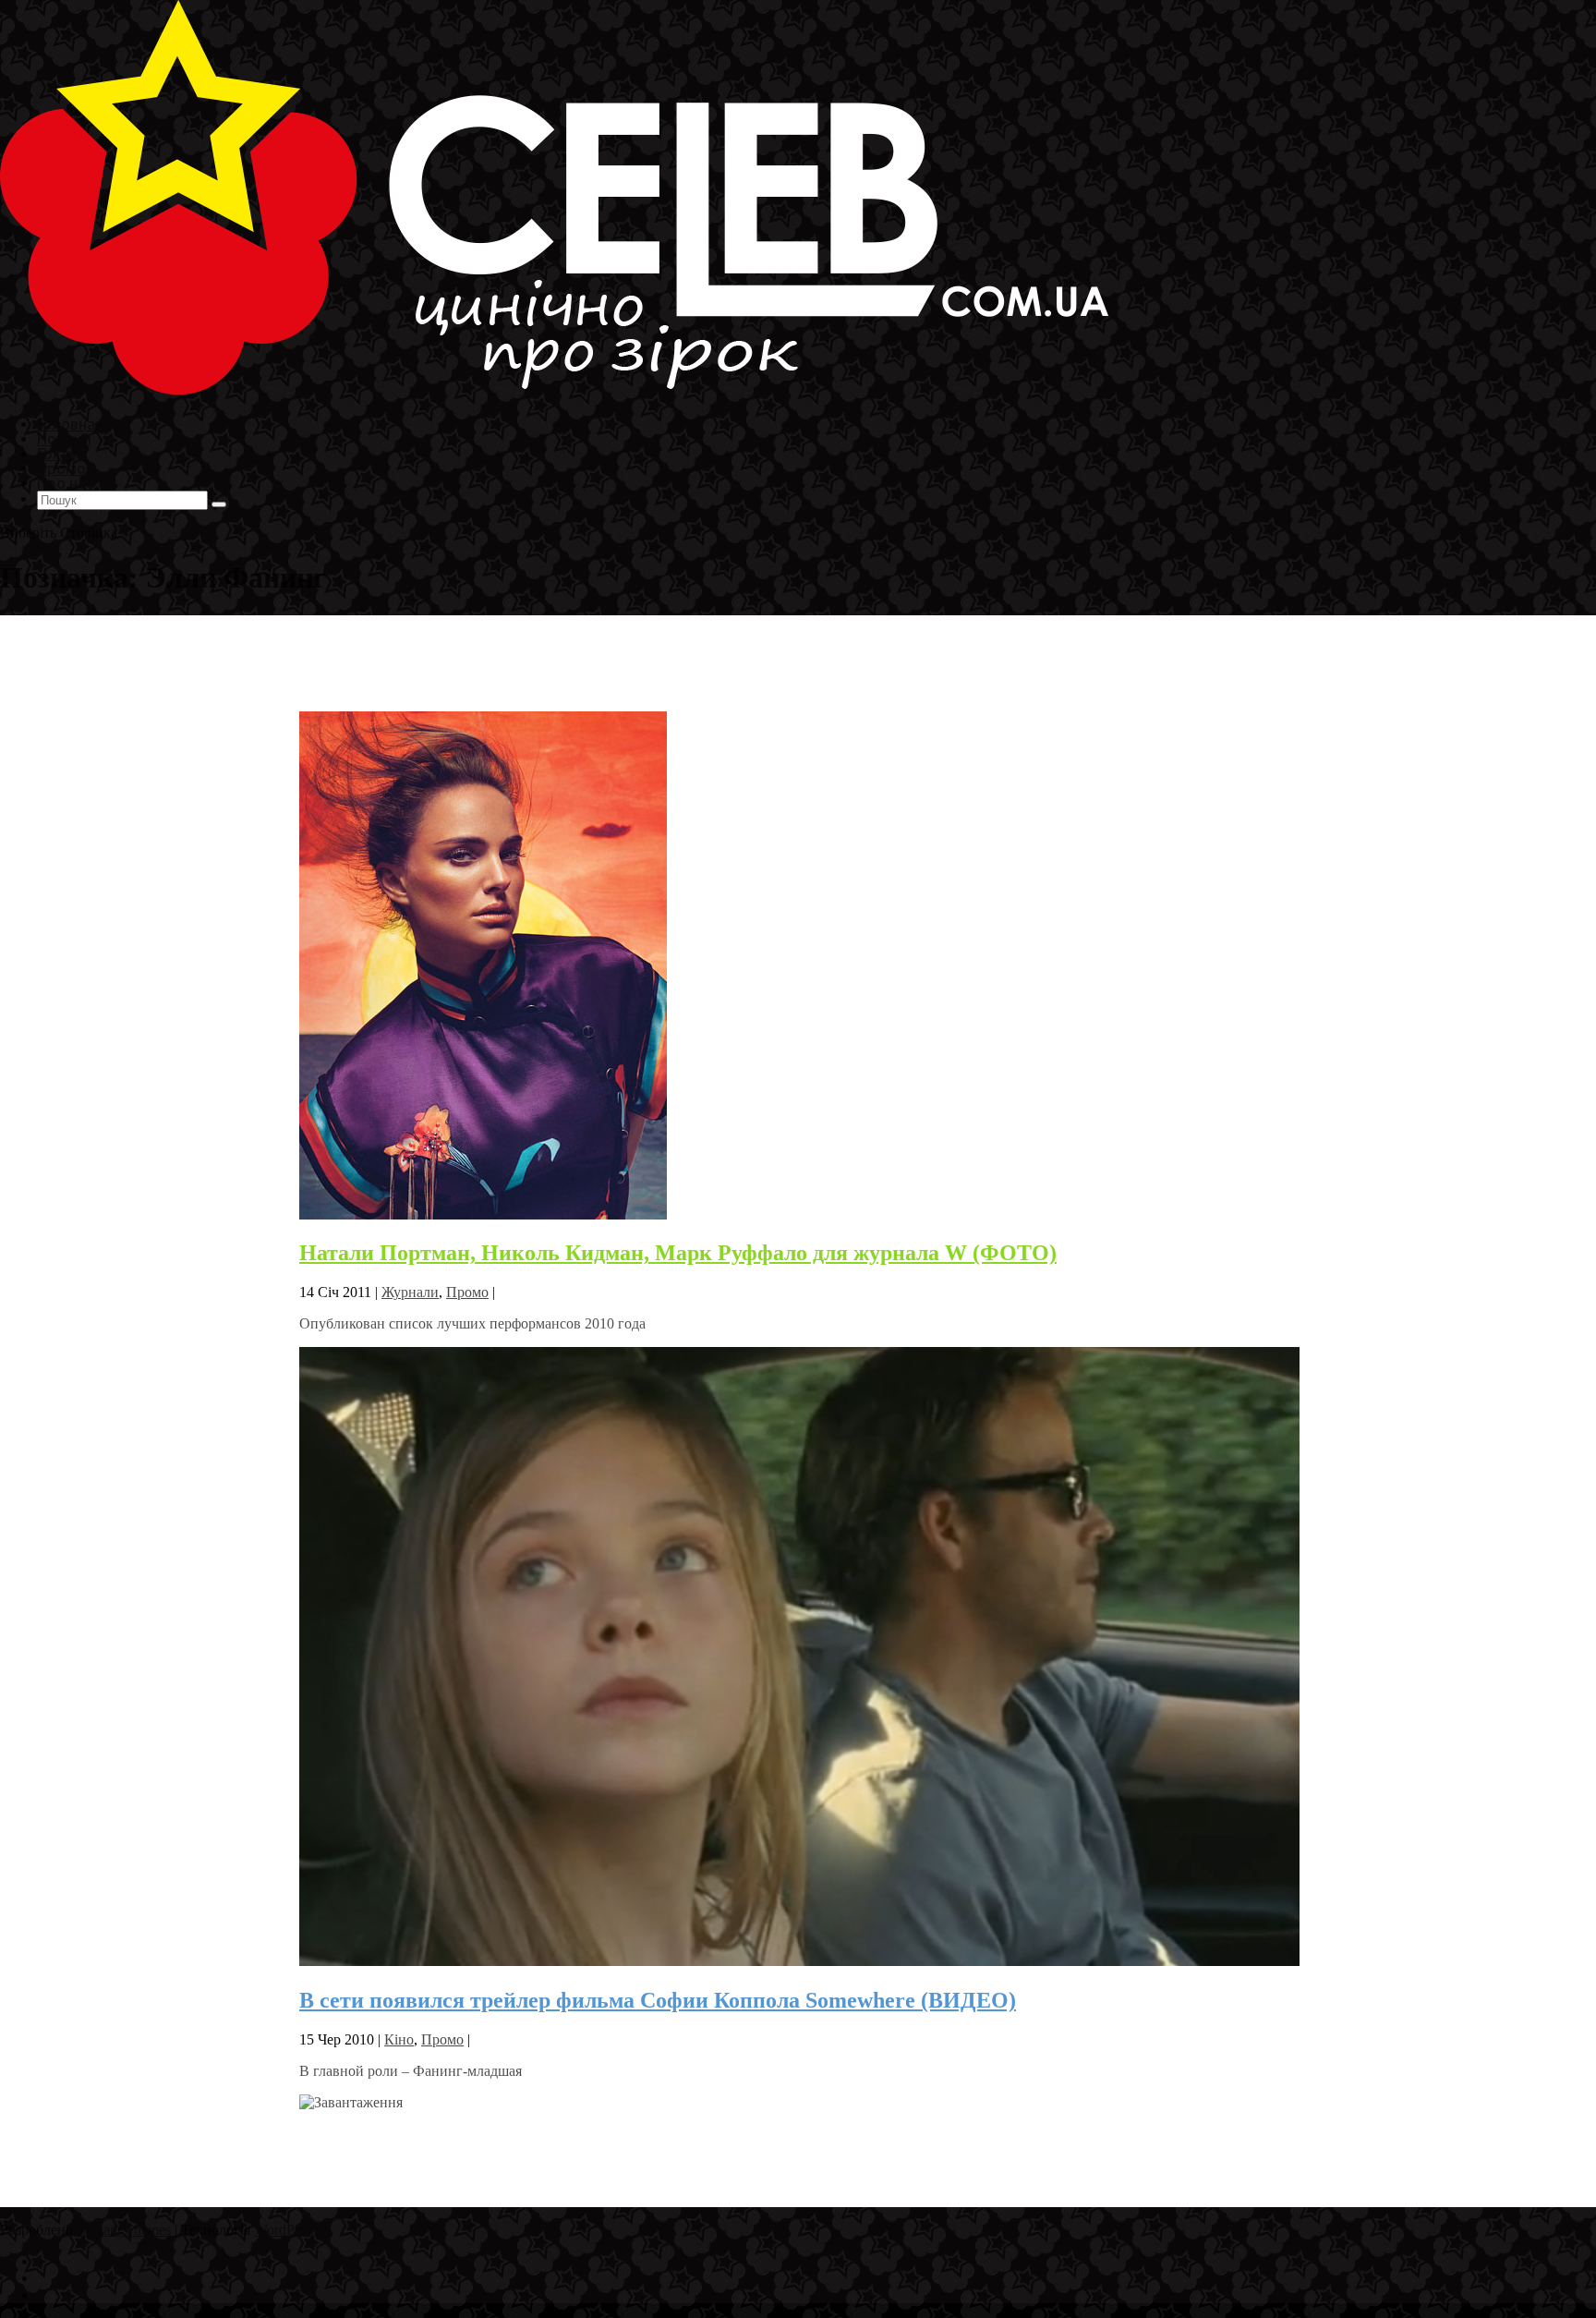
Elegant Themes (124, 2230)
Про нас (65, 483)
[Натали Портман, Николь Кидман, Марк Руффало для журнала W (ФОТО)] (483, 1214)
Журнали (410, 1292)
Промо (467, 1292)
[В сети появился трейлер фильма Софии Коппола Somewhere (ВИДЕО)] (799, 1961)
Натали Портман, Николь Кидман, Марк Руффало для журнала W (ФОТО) (678, 1253)
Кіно (399, 2039)
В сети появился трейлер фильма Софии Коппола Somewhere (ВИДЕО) (658, 2000)
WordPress (285, 2230)
